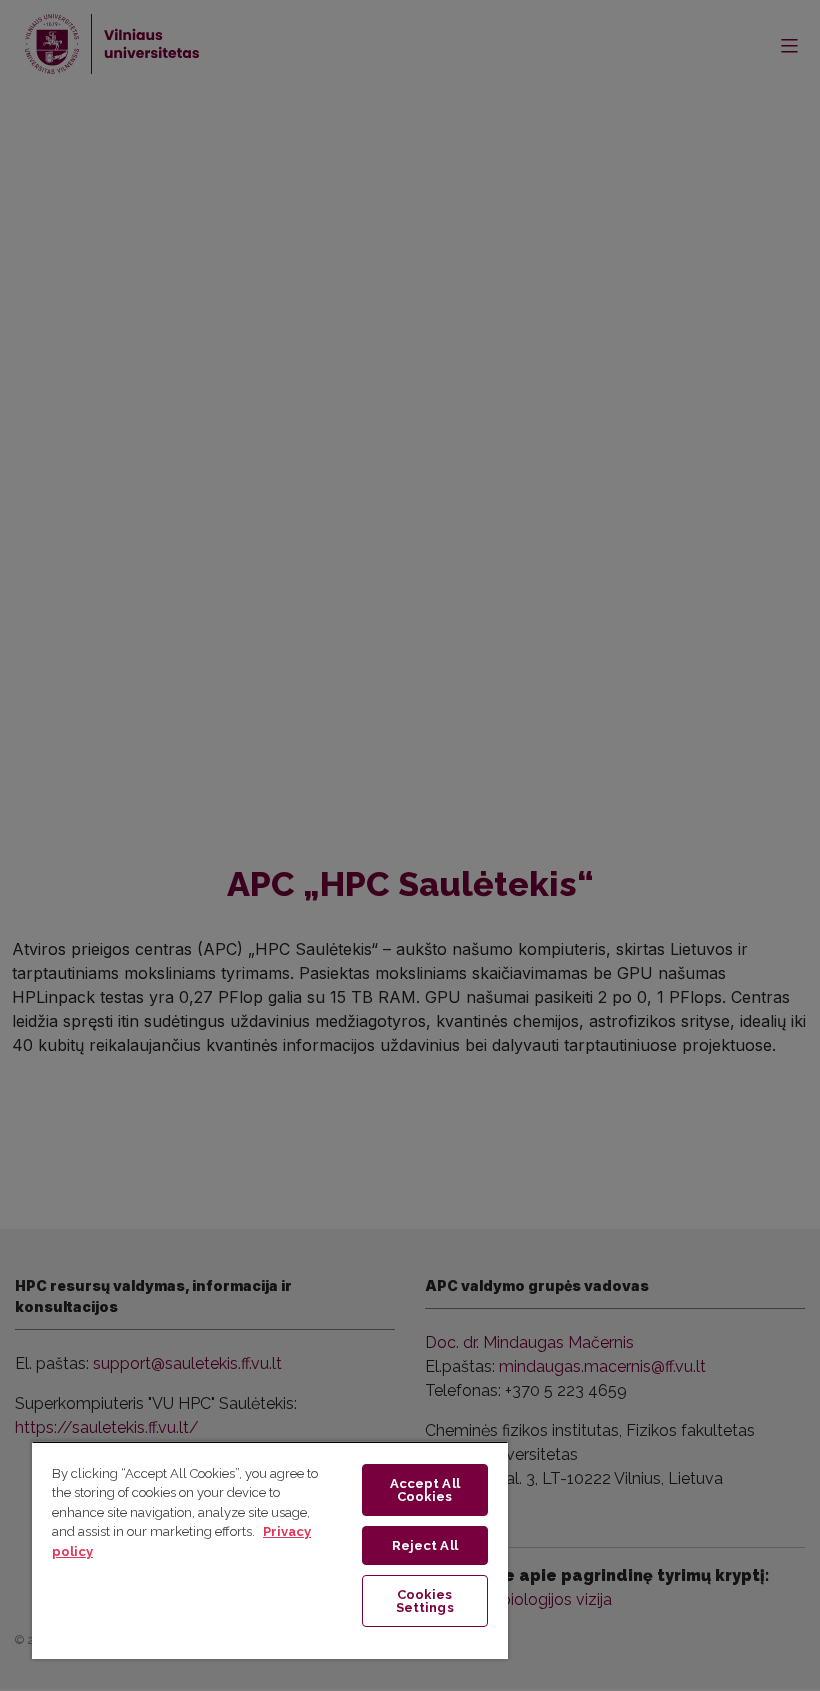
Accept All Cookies (425, 1490)
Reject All (425, 1545)
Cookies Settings (425, 1601)
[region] (270, 1550)
